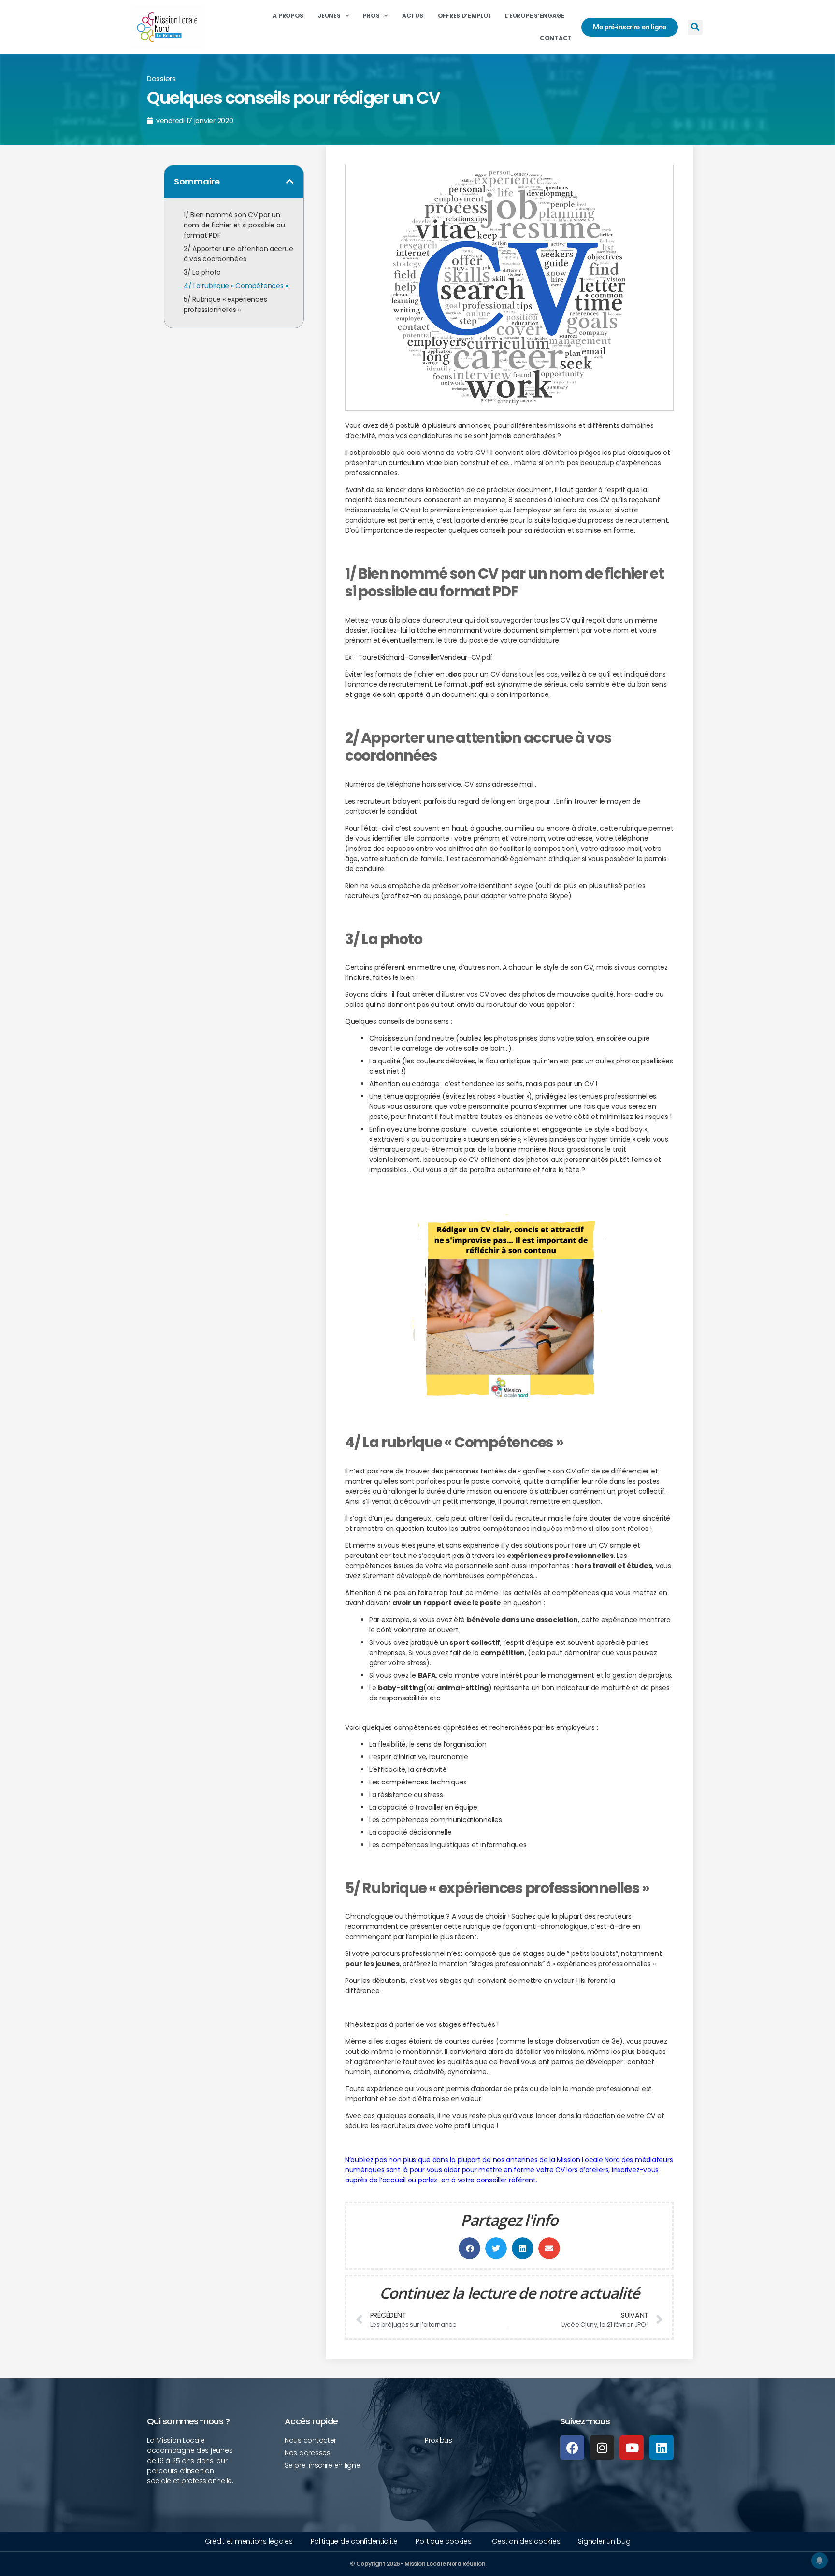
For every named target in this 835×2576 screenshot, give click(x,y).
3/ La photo (202, 272)
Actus (413, 16)
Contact (556, 38)
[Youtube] (632, 2448)
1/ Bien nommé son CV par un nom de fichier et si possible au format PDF (234, 225)
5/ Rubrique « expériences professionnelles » (225, 304)
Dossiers (161, 78)
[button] (695, 27)
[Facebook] (572, 2448)
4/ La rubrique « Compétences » (236, 286)
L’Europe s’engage (535, 16)
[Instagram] (602, 2448)
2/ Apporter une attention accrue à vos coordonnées (238, 254)
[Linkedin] (662, 2448)
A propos (288, 16)
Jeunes (329, 16)
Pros (371, 16)
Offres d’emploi (464, 16)
